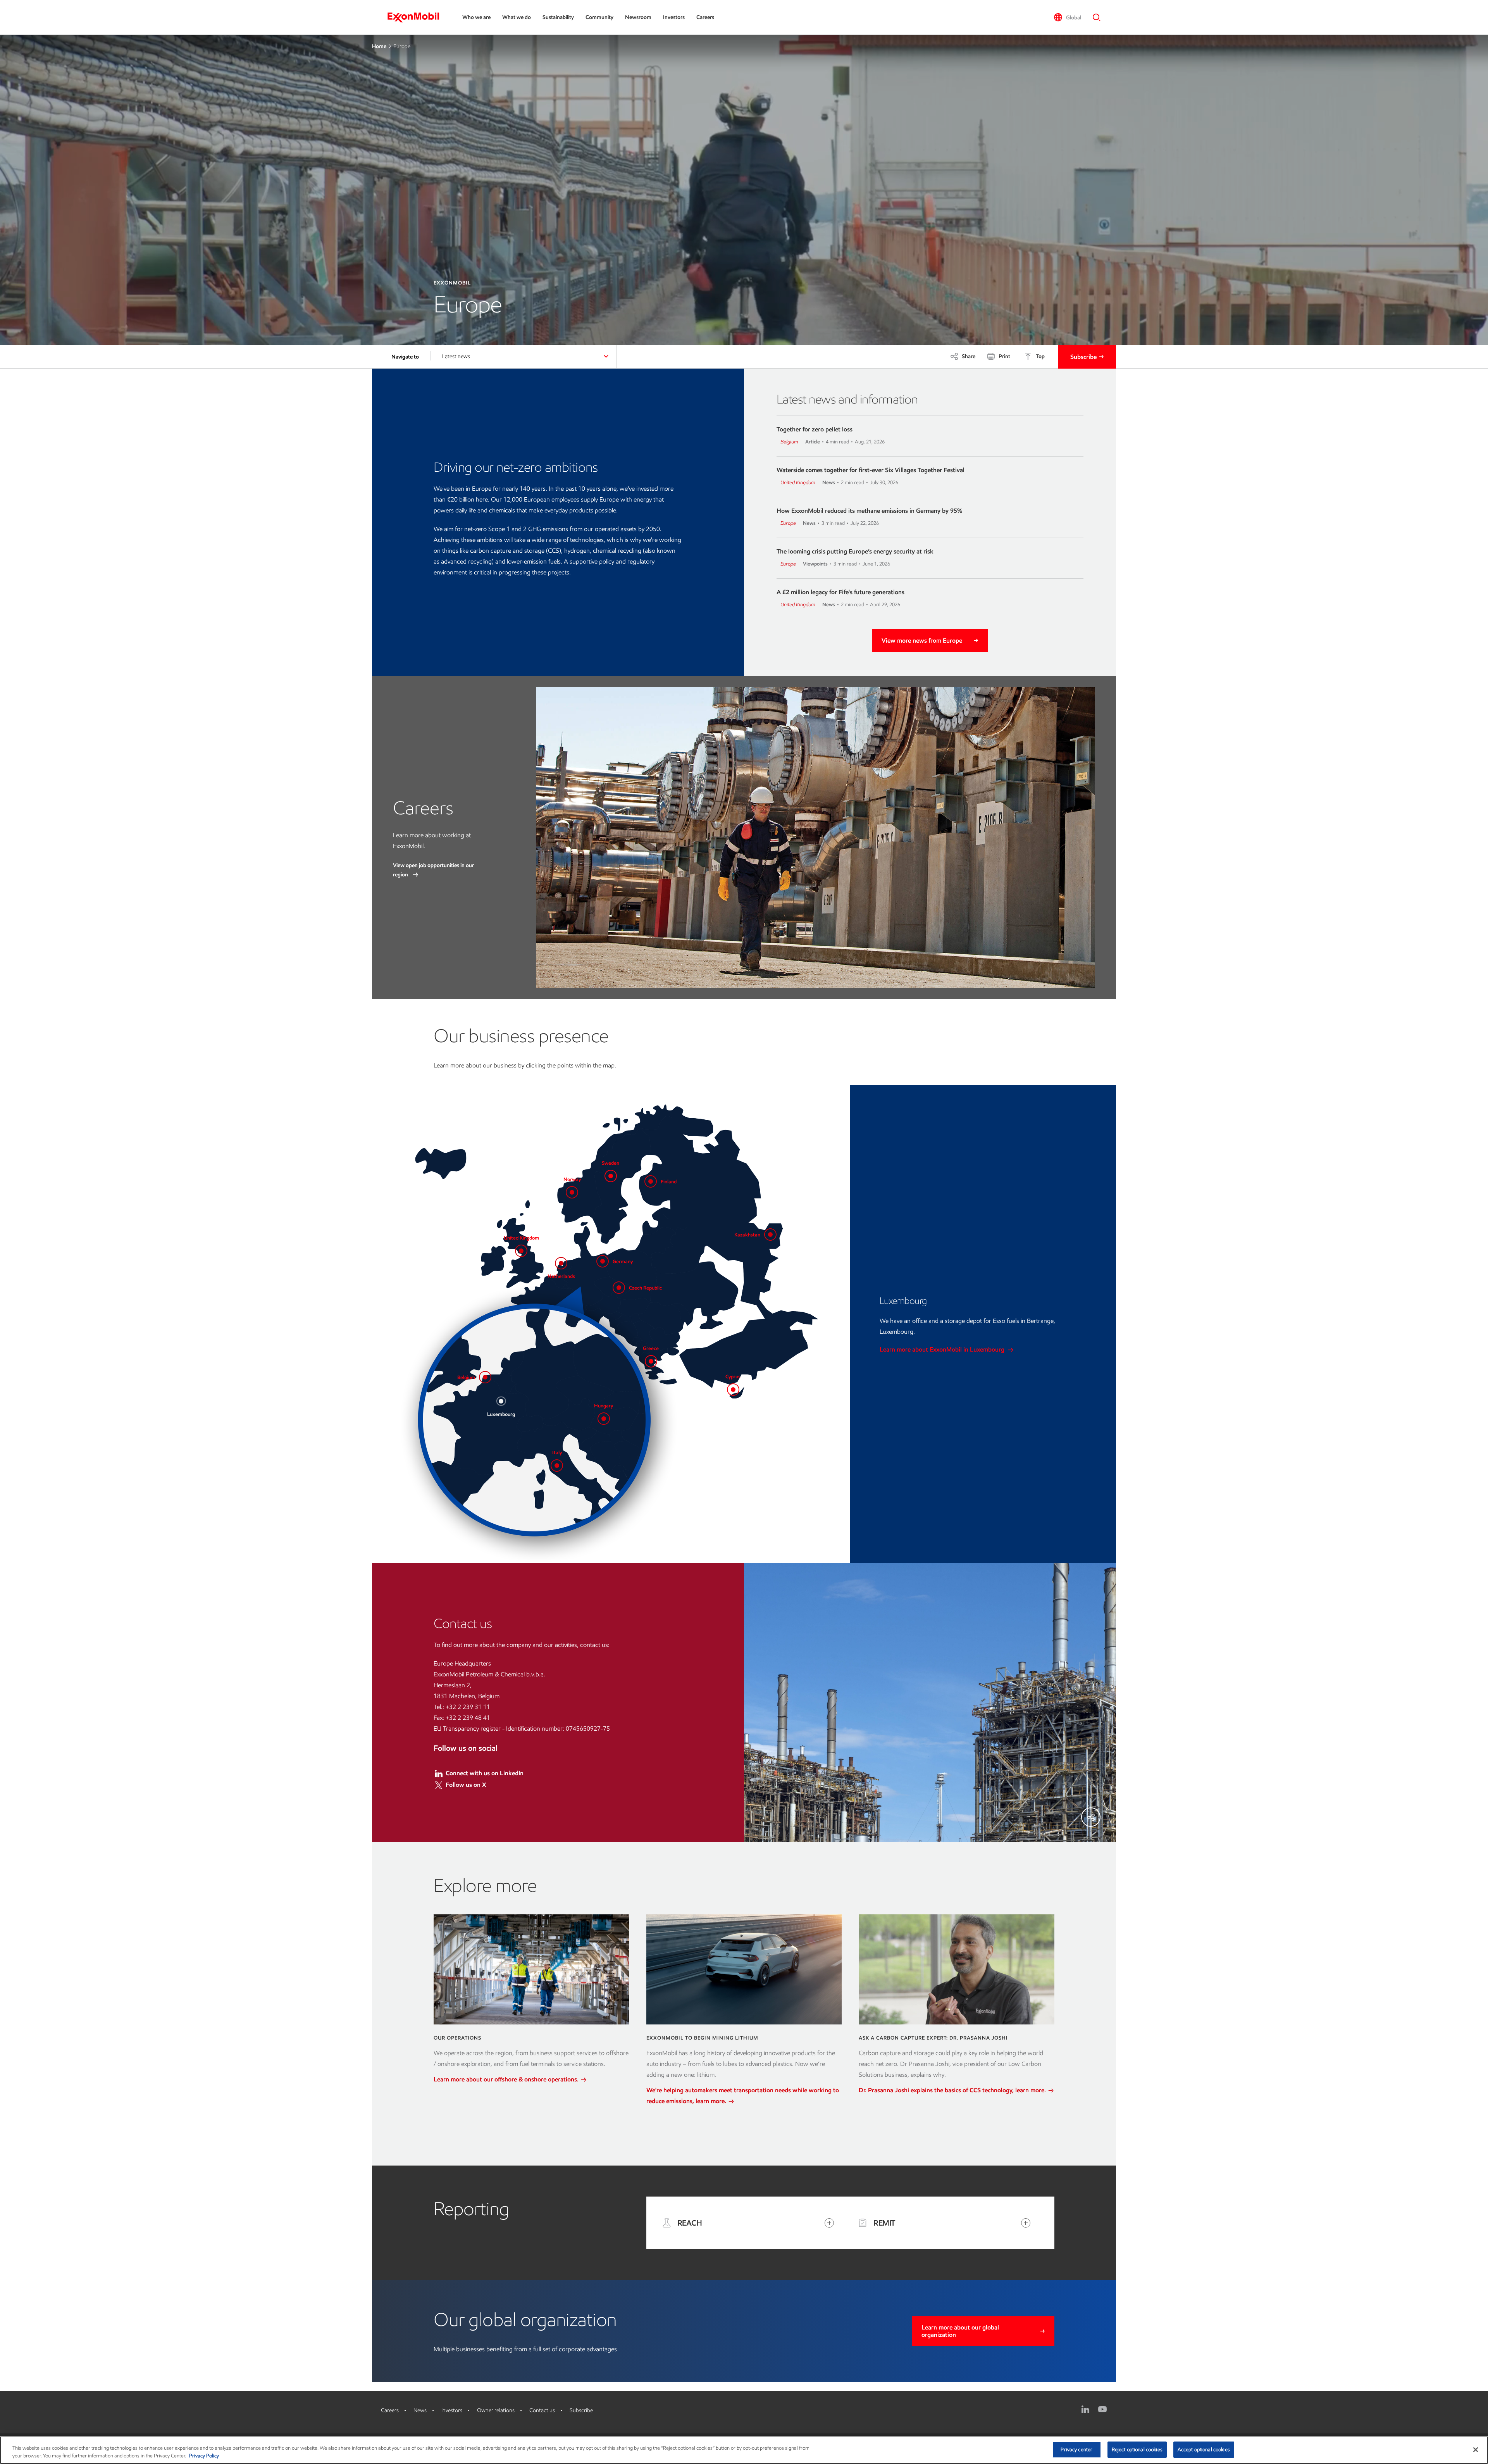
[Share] (1091, 1817)
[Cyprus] (733, 1390)
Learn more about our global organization (960, 2331)
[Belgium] (485, 1377)
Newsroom (638, 17)
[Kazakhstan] (770, 1235)
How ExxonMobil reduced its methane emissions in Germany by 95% (869, 511)
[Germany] (603, 1261)
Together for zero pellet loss (815, 429)
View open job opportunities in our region (433, 870)
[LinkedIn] (1085, 2409)
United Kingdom (798, 482)
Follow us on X (466, 1785)
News (420, 2410)
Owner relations (496, 2410)
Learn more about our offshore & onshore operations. (507, 2079)
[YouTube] (1102, 2409)
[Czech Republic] (619, 1288)
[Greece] (651, 1361)
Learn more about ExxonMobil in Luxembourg (943, 1349)
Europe (788, 523)
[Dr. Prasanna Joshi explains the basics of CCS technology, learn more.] (957, 1969)
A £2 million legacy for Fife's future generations (840, 592)
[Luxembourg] (501, 1401)
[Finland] (651, 1181)
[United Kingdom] (521, 1251)
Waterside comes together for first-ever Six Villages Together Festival (871, 470)
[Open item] (829, 2223)
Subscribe (1083, 357)
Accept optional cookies (1204, 2449)
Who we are (476, 17)
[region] (744, 2450)
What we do (517, 17)
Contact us (542, 2410)
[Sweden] (611, 1176)
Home (379, 46)
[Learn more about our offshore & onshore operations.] (531, 1969)
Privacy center (1076, 2449)
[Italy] (557, 1466)
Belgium (789, 442)
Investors (674, 17)
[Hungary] (604, 1419)
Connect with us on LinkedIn (485, 1773)
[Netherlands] (561, 1263)
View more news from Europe (922, 641)
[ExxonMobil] (417, 17)
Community (599, 17)
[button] (1067, 17)
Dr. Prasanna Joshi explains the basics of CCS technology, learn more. (953, 2090)
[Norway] (572, 1192)
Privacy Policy (204, 2456)
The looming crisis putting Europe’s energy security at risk (855, 551)
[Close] (1476, 2450)
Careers (705, 17)
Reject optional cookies (1137, 2449)
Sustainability (558, 17)
